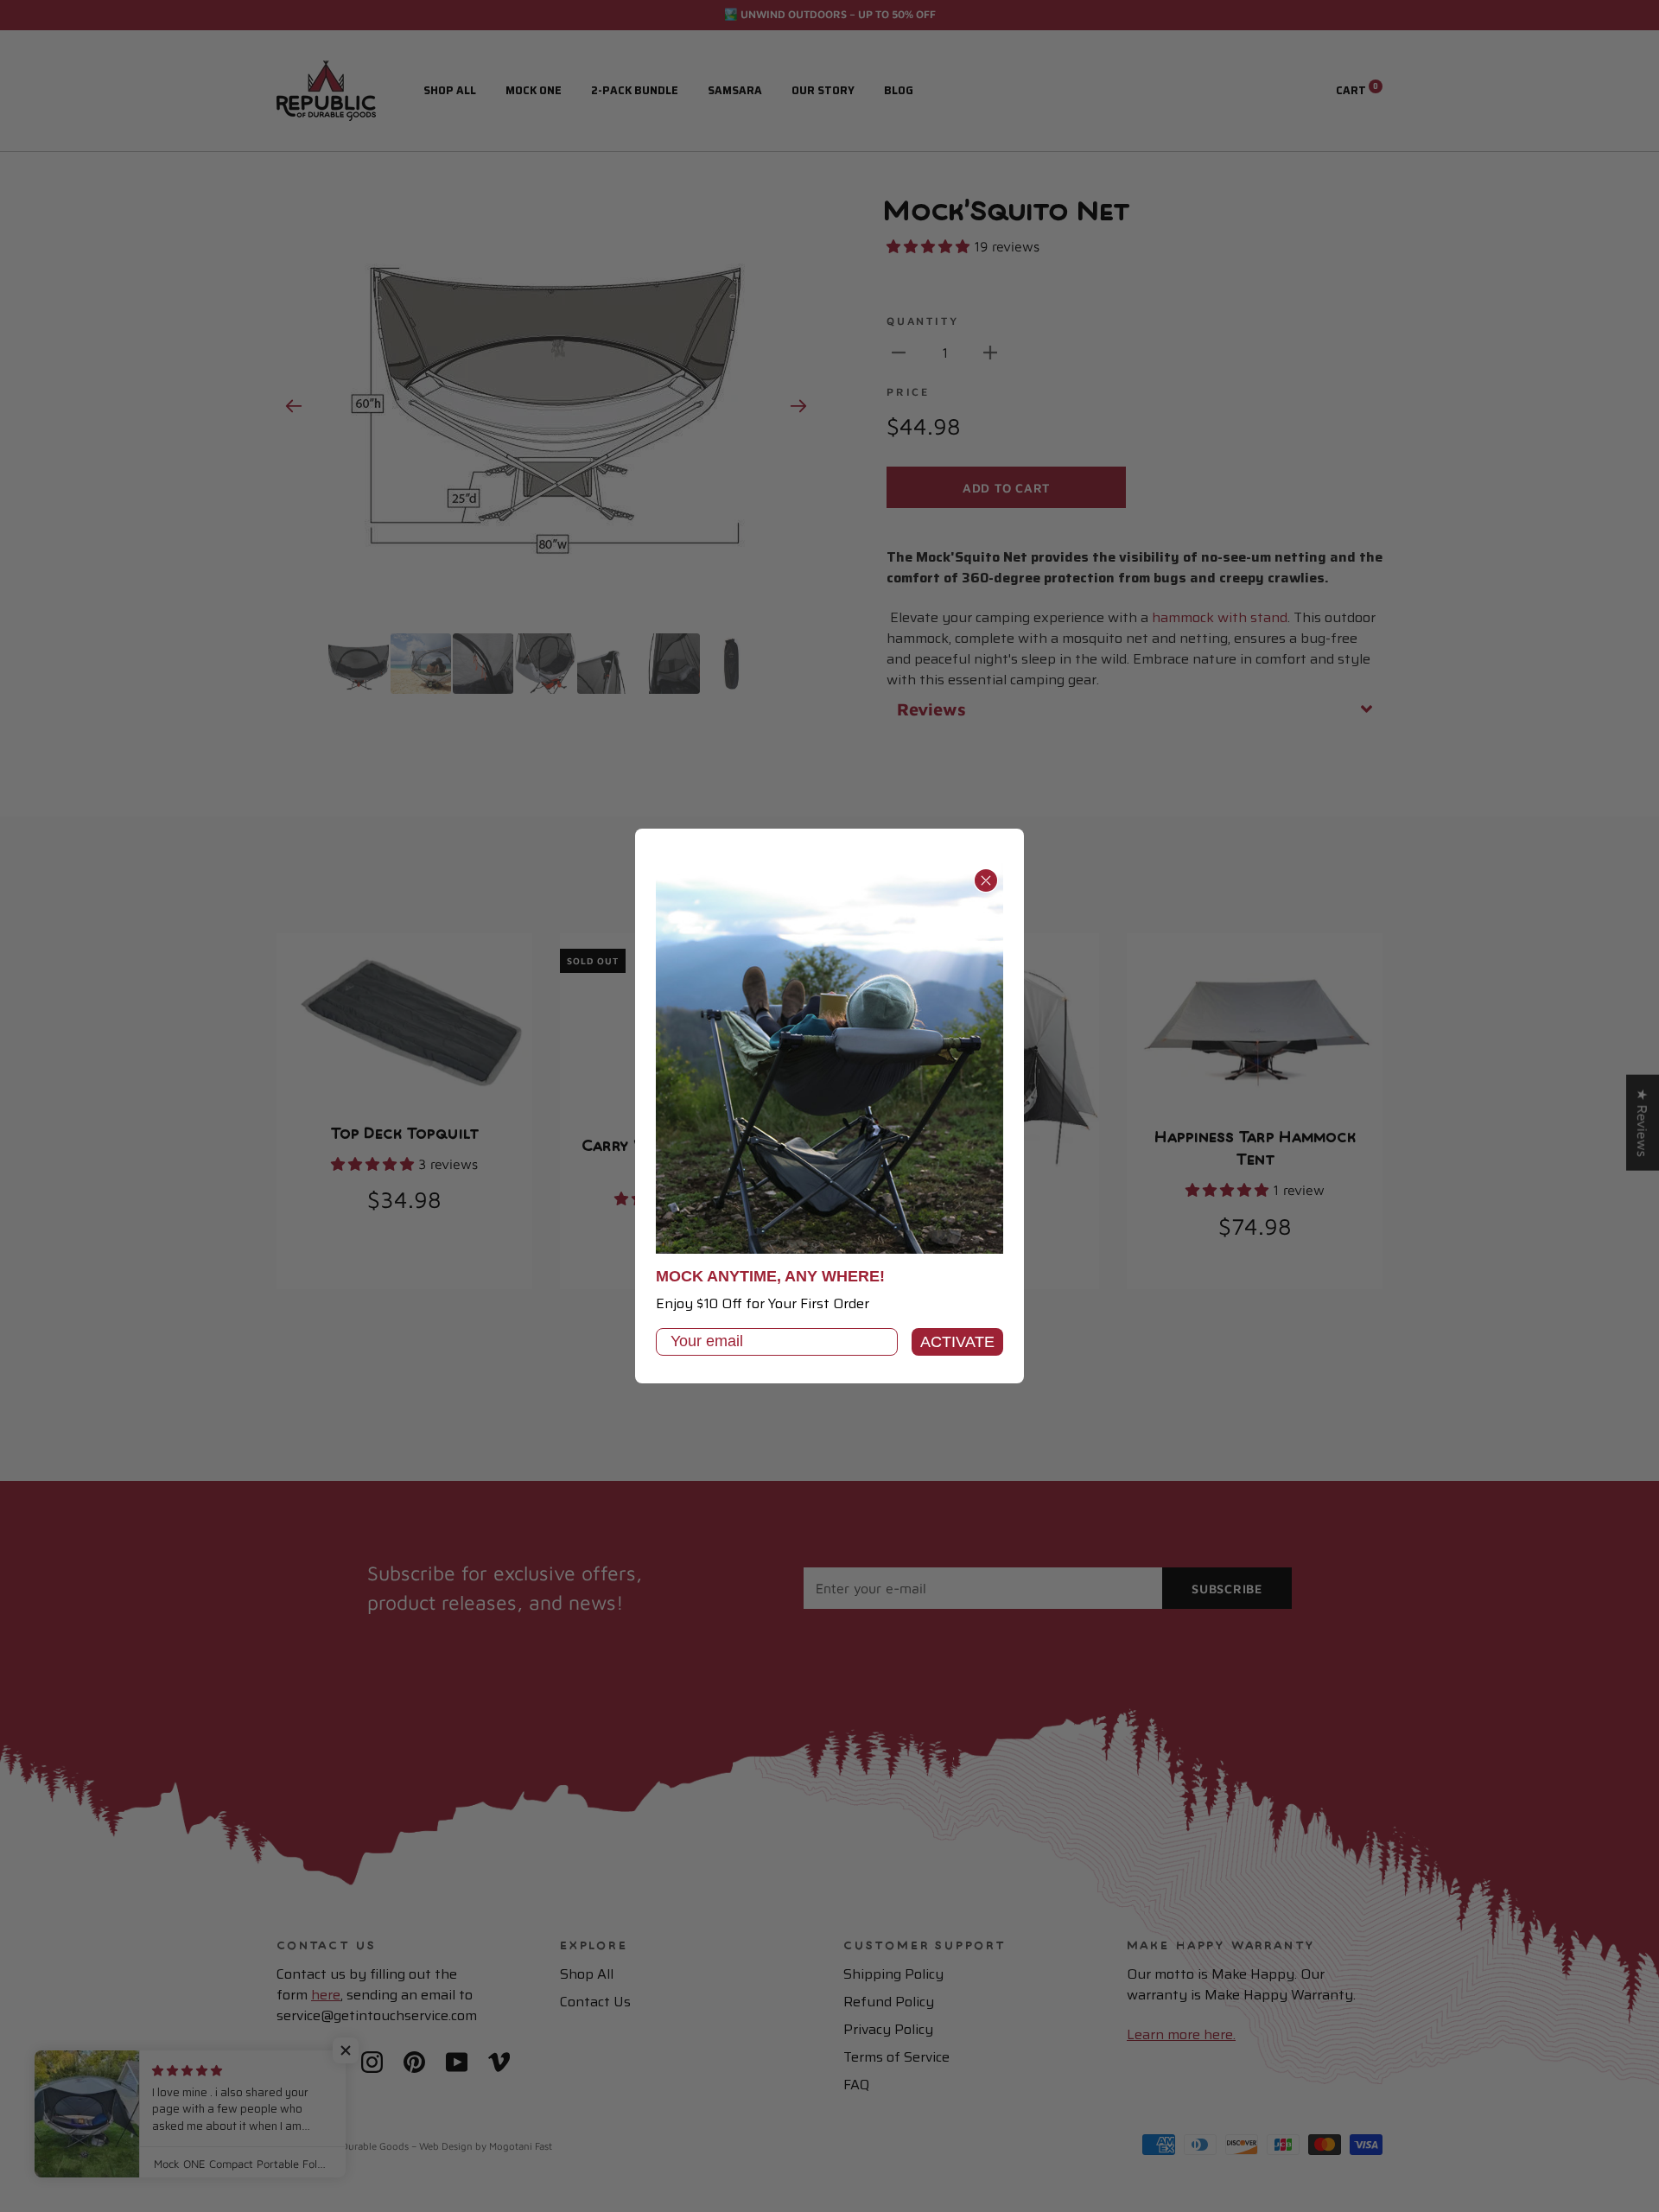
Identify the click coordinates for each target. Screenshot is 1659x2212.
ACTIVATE (957, 1342)
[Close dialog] (986, 880)
